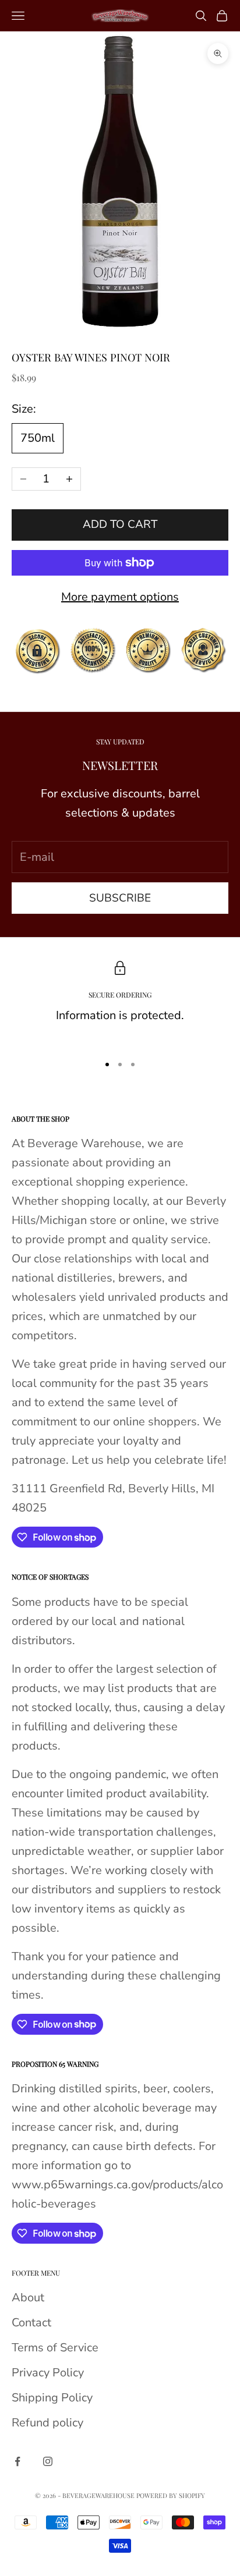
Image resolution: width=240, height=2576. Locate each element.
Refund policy (47, 2423)
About (28, 2298)
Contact (31, 2323)
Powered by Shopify (171, 2495)
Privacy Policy (48, 2373)
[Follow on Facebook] (17, 2461)
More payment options (120, 597)
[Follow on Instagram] (48, 2461)
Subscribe (120, 898)
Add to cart (120, 524)
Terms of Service (55, 2348)
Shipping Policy (52, 2398)
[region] (120, 1002)
